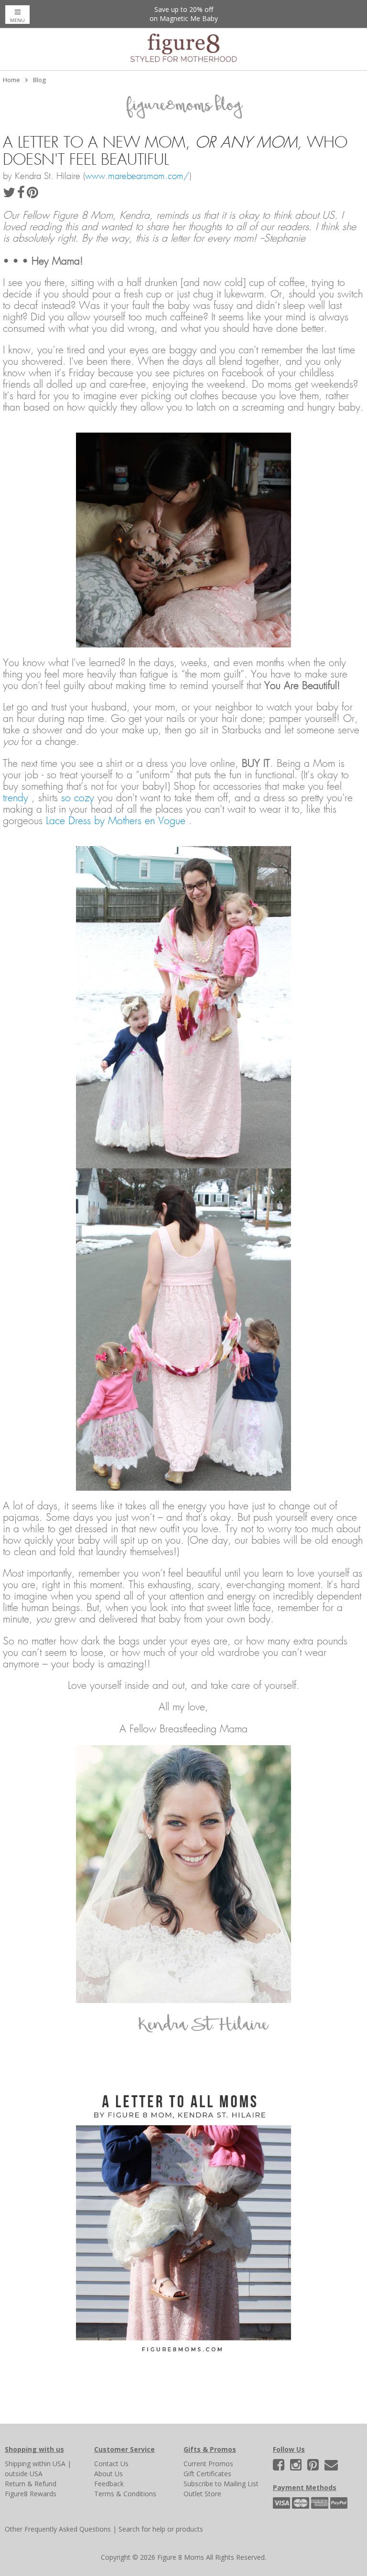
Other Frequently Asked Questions (58, 2529)
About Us (108, 2474)
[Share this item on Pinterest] (32, 195)
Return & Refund (31, 2484)
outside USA (24, 2474)
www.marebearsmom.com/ (137, 176)
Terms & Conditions (125, 2494)
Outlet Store (202, 2494)
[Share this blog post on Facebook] (22, 195)
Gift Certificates (207, 2474)
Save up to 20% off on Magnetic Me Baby (184, 14)
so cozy (79, 798)
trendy (16, 798)
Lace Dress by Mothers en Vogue (117, 821)
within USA (49, 2464)
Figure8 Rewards (31, 2494)
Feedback (109, 2484)
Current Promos (208, 2464)
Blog (39, 80)
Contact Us (111, 2464)
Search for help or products (161, 2529)
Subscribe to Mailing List (221, 2484)
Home (11, 80)
